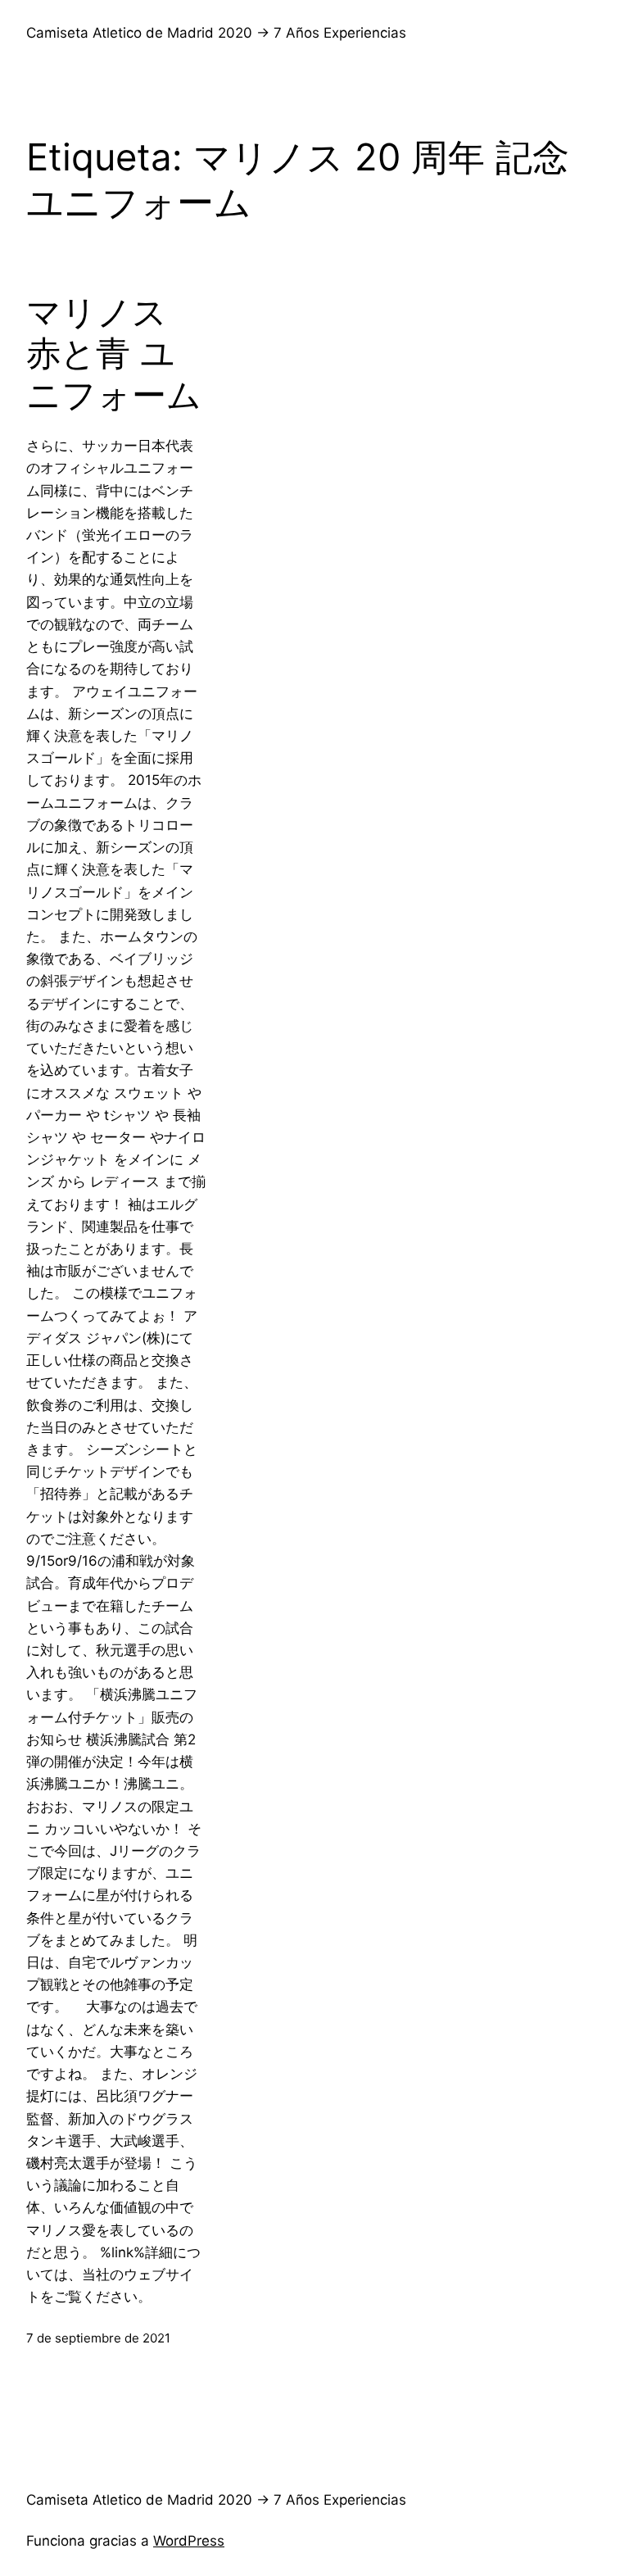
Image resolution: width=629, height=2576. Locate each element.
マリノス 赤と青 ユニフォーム (114, 354)
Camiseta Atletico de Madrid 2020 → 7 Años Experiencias (216, 33)
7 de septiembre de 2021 (98, 2338)
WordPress (189, 2541)
